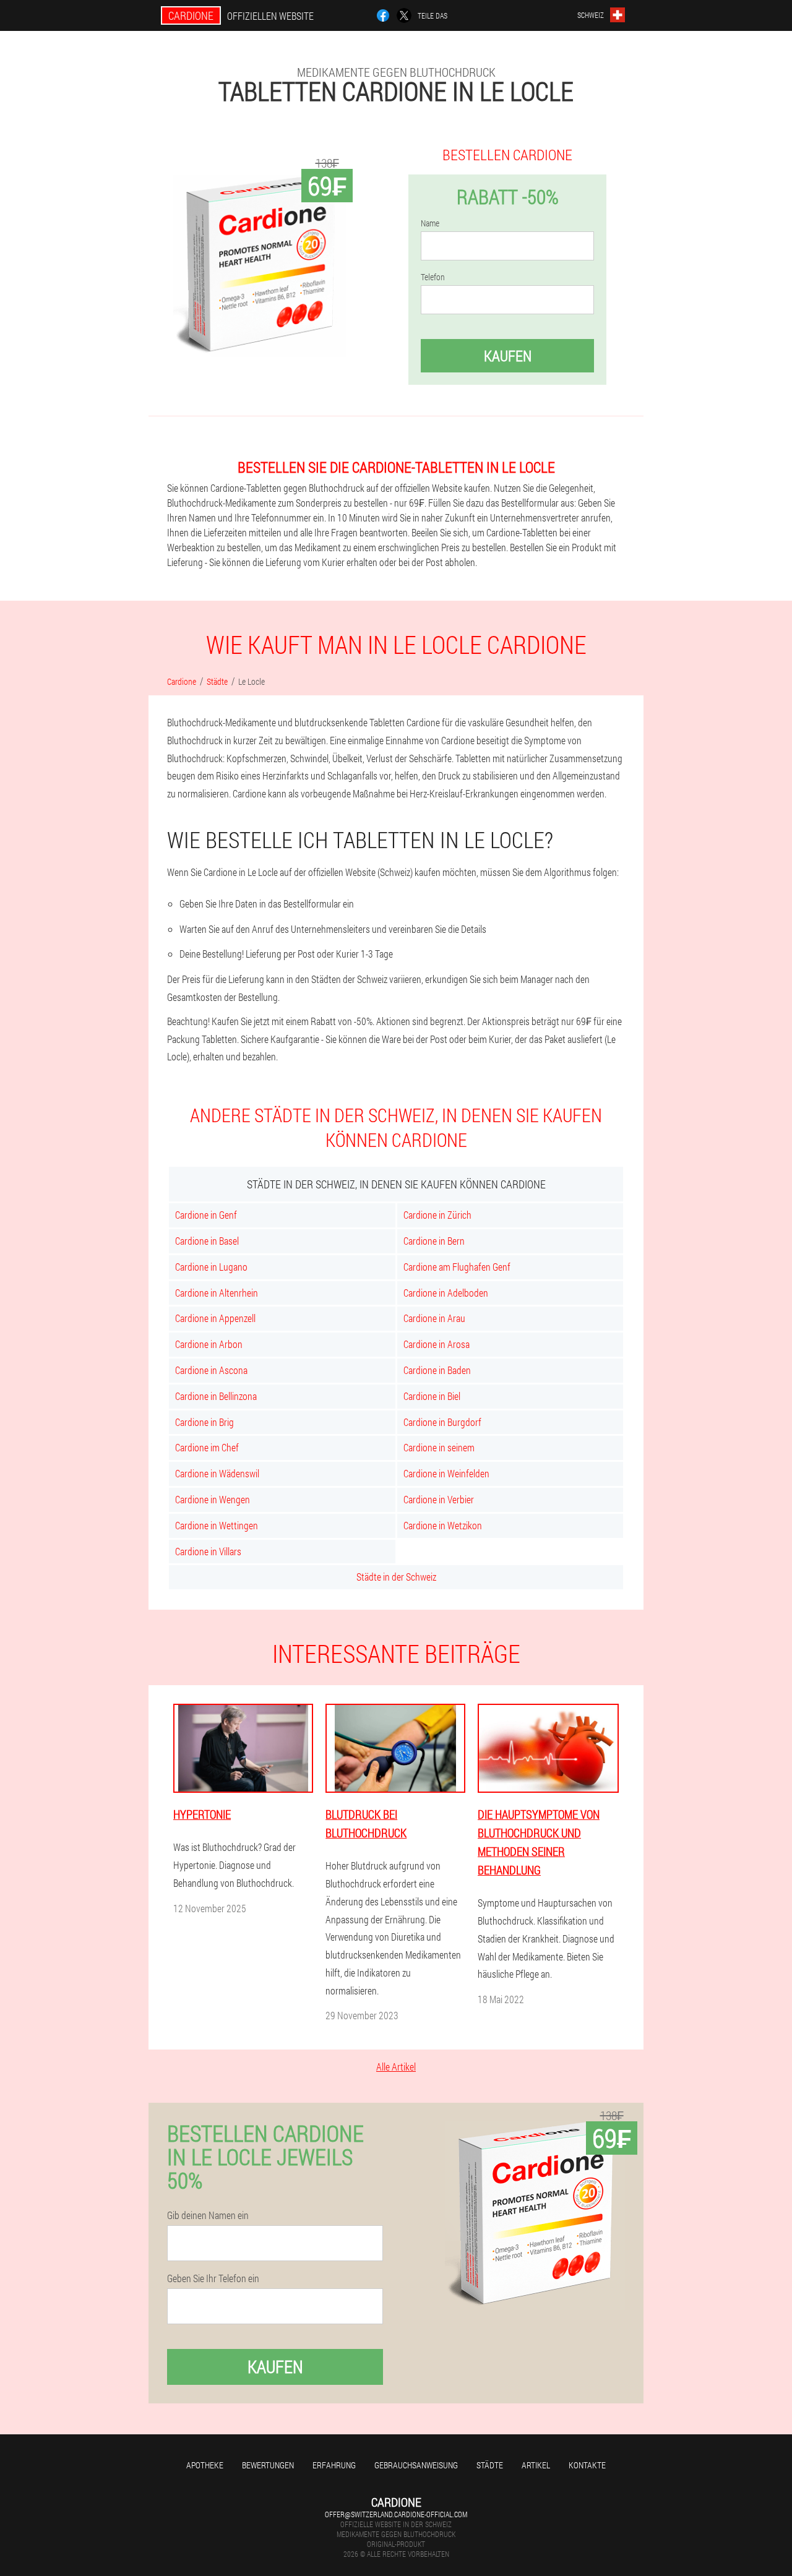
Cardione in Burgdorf (442, 1422)
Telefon (433, 277)
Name (430, 223)
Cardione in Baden (437, 1370)
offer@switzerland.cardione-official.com (396, 2514)
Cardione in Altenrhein (217, 1293)
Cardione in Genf (206, 1215)
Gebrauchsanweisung (416, 2465)
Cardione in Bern (434, 1241)
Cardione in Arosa (437, 1344)
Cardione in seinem (439, 1447)
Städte (490, 2465)
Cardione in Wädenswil (217, 1473)
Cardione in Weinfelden (446, 1473)
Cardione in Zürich (437, 1215)
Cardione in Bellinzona (216, 1396)
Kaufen (508, 356)
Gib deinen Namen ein (208, 2215)
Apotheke (205, 2465)
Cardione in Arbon (209, 1344)
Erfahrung (334, 2465)
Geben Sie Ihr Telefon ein (213, 2278)
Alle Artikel (396, 2067)
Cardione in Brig (204, 1422)
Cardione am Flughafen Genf (457, 1267)
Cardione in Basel (207, 1241)
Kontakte (587, 2465)
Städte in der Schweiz (396, 1577)
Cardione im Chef (207, 1447)
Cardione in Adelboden (446, 1293)
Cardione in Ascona (211, 1370)
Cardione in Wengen (213, 1499)
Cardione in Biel (432, 1396)
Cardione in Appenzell (215, 1318)
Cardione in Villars (208, 1551)
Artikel (536, 2465)
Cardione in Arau (434, 1318)
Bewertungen (268, 2465)
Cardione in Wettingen (217, 1525)
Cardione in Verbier (439, 1499)
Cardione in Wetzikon (443, 1525)
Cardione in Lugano (211, 1267)
